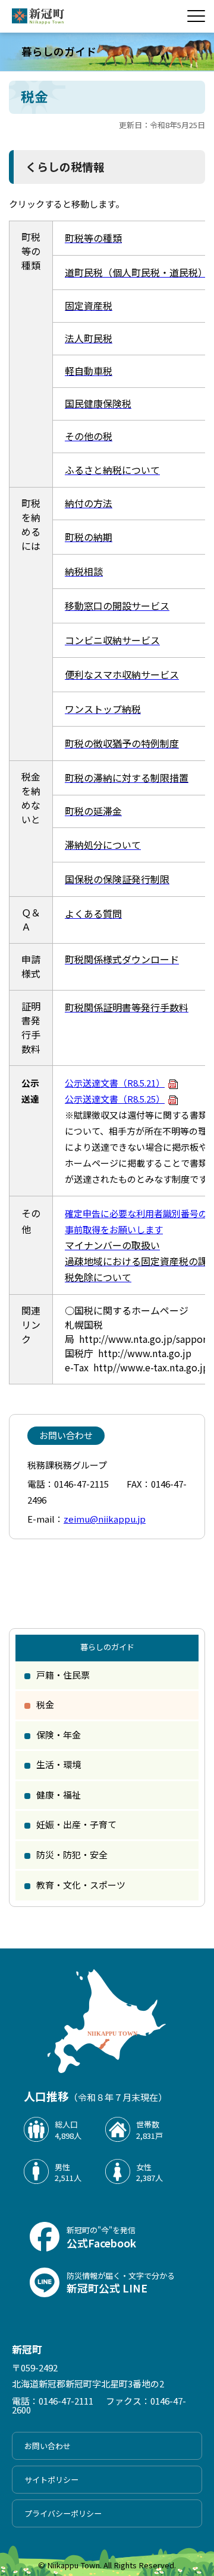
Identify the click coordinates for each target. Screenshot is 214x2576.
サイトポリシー (51, 2480)
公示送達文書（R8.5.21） (115, 1083)
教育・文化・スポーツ (81, 1885)
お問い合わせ (48, 2446)
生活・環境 (59, 1764)
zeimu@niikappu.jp (105, 1519)
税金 (45, 1704)
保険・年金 (59, 1735)
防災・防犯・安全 (72, 1854)
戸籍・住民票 (63, 1675)
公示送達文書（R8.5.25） (115, 1099)
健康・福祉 (59, 1795)
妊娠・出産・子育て (76, 1824)
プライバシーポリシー (63, 2513)
